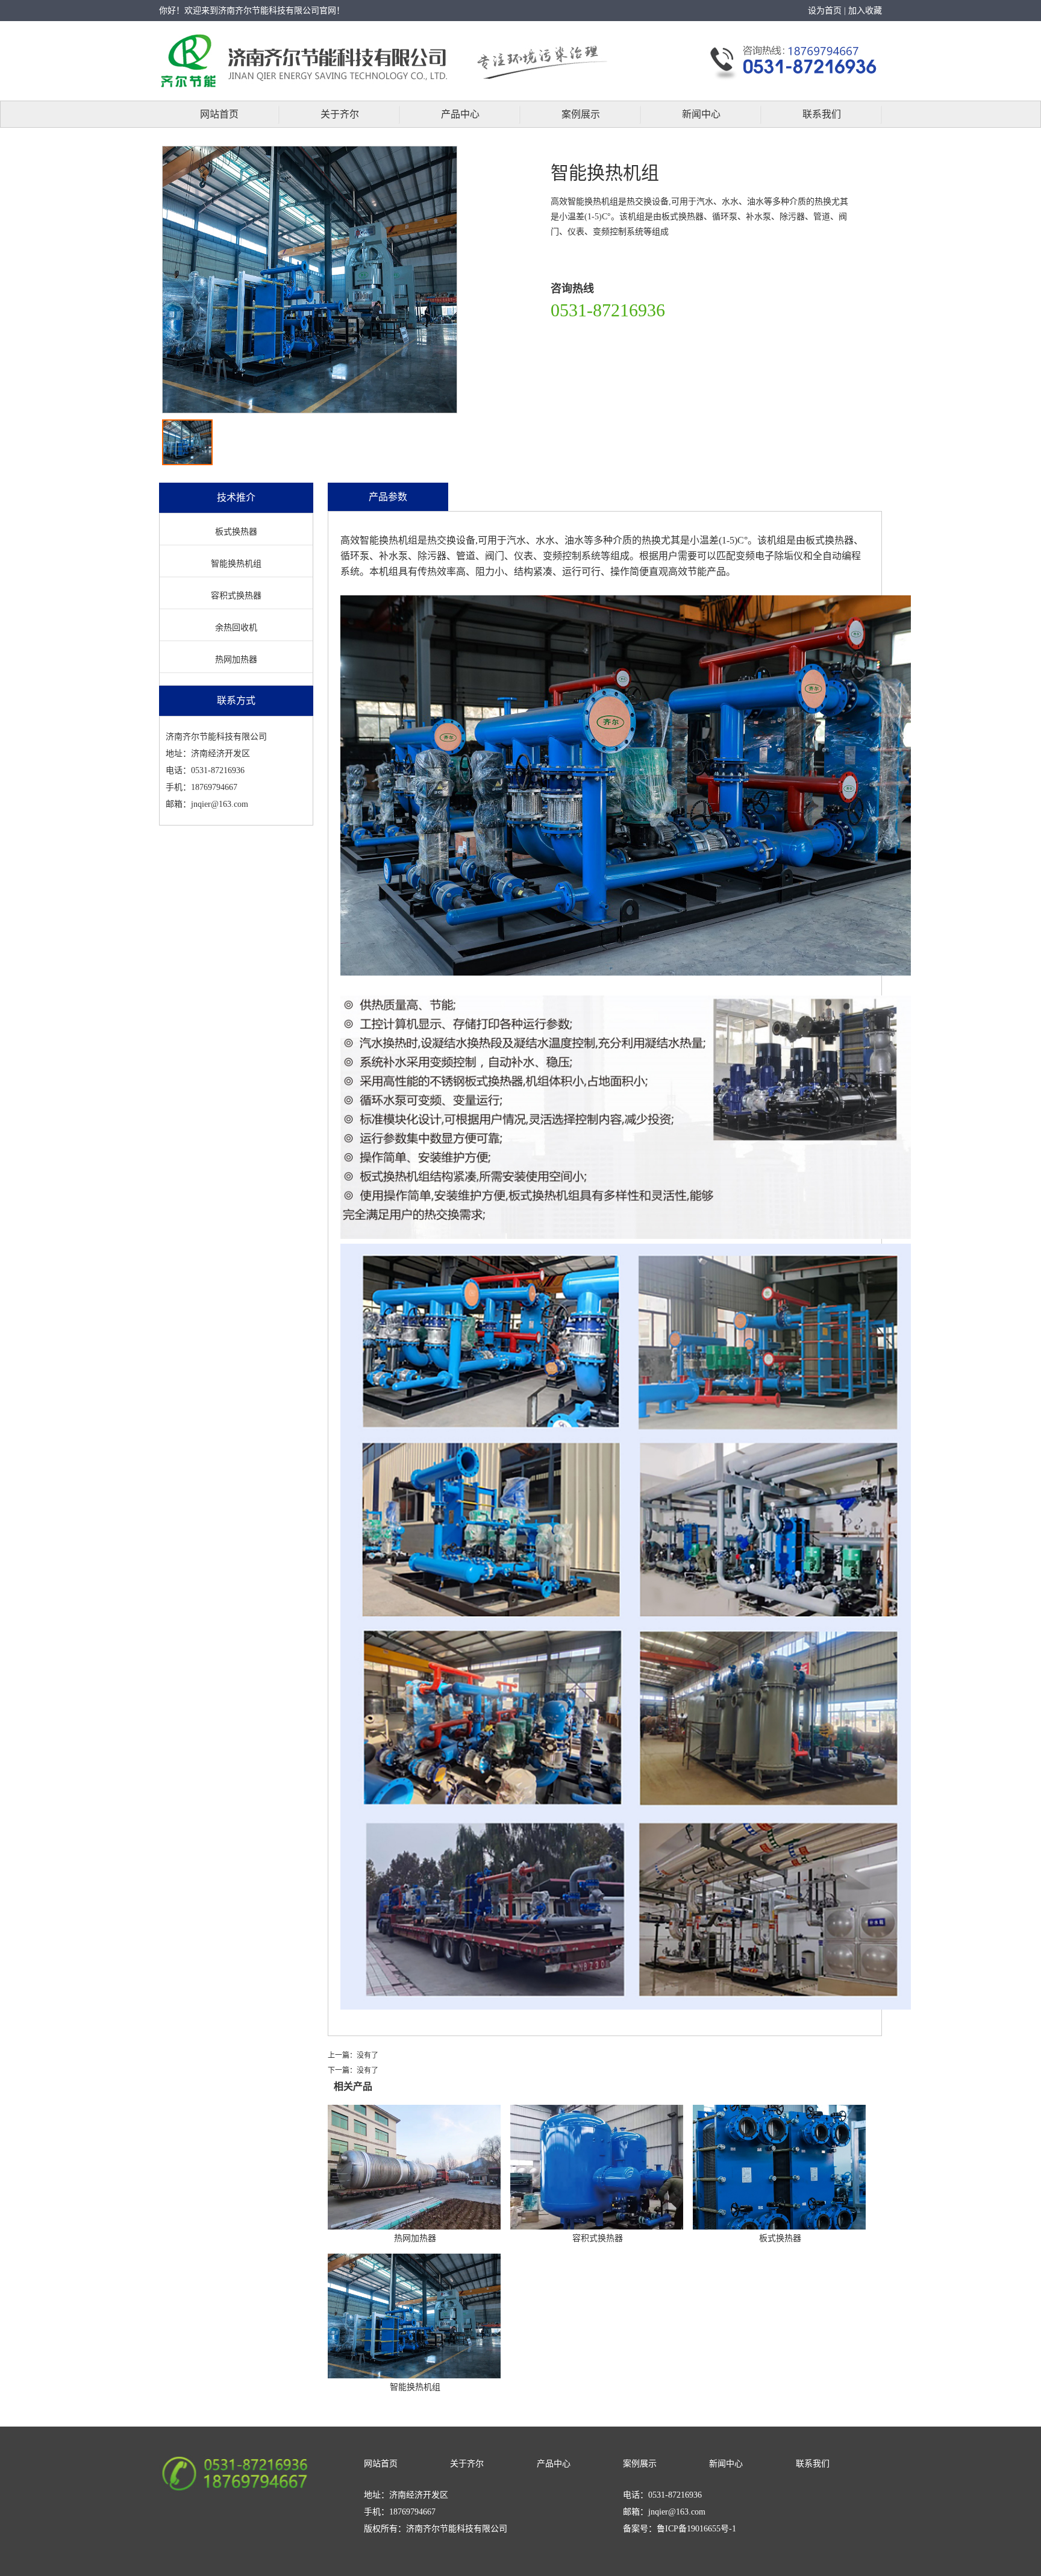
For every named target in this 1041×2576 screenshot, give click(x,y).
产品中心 (460, 114)
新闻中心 (701, 114)
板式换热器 (236, 532)
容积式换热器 (236, 596)
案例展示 (581, 114)
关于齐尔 (340, 114)
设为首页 (825, 11)
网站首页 (219, 114)
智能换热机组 (236, 564)
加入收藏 (865, 11)
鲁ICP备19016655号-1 (696, 2529)
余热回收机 (236, 628)
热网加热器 (236, 660)
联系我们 (822, 114)
